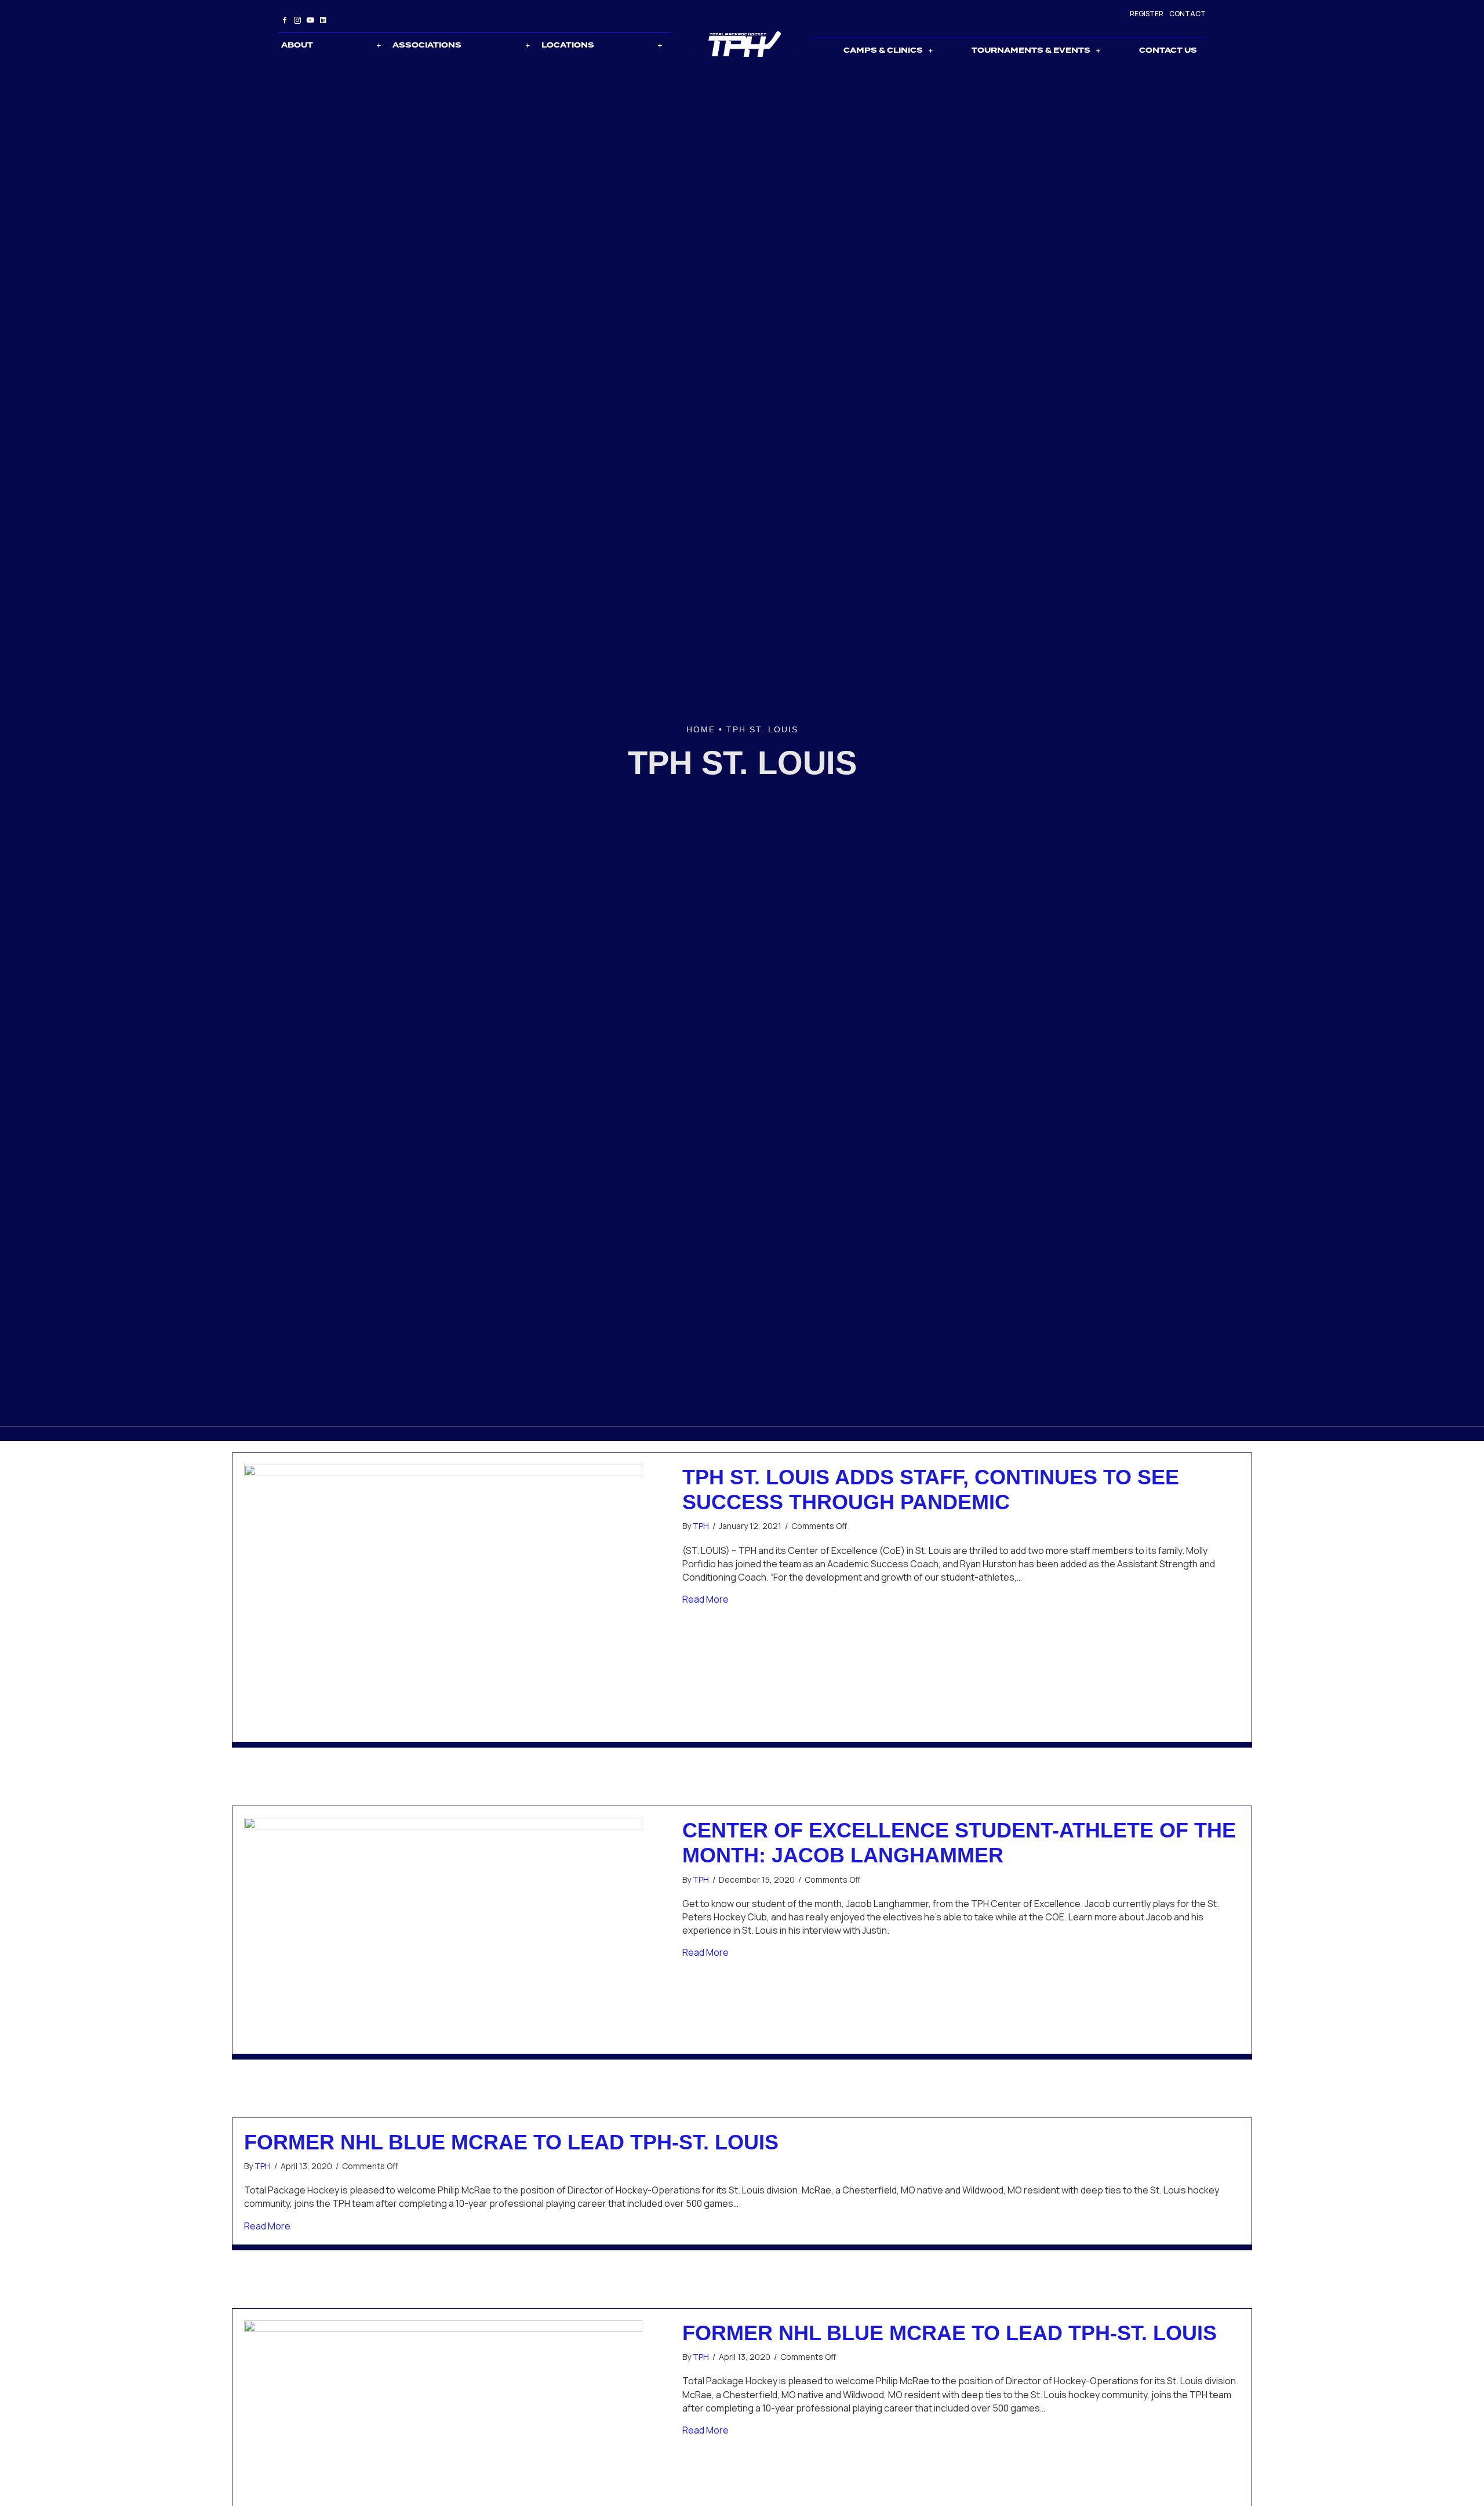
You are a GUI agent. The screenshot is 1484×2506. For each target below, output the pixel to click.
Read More (705, 1599)
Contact (1187, 14)
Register (1147, 14)
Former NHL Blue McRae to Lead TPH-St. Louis (511, 2142)
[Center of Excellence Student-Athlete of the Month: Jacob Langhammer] (443, 1929)
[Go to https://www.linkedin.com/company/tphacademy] (323, 20)
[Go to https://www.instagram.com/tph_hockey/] (297, 20)
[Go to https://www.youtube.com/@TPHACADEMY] (310, 20)
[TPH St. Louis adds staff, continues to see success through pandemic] (443, 1596)
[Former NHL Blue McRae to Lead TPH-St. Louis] (443, 2431)
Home (701, 729)
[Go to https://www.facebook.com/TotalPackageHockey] (285, 20)
